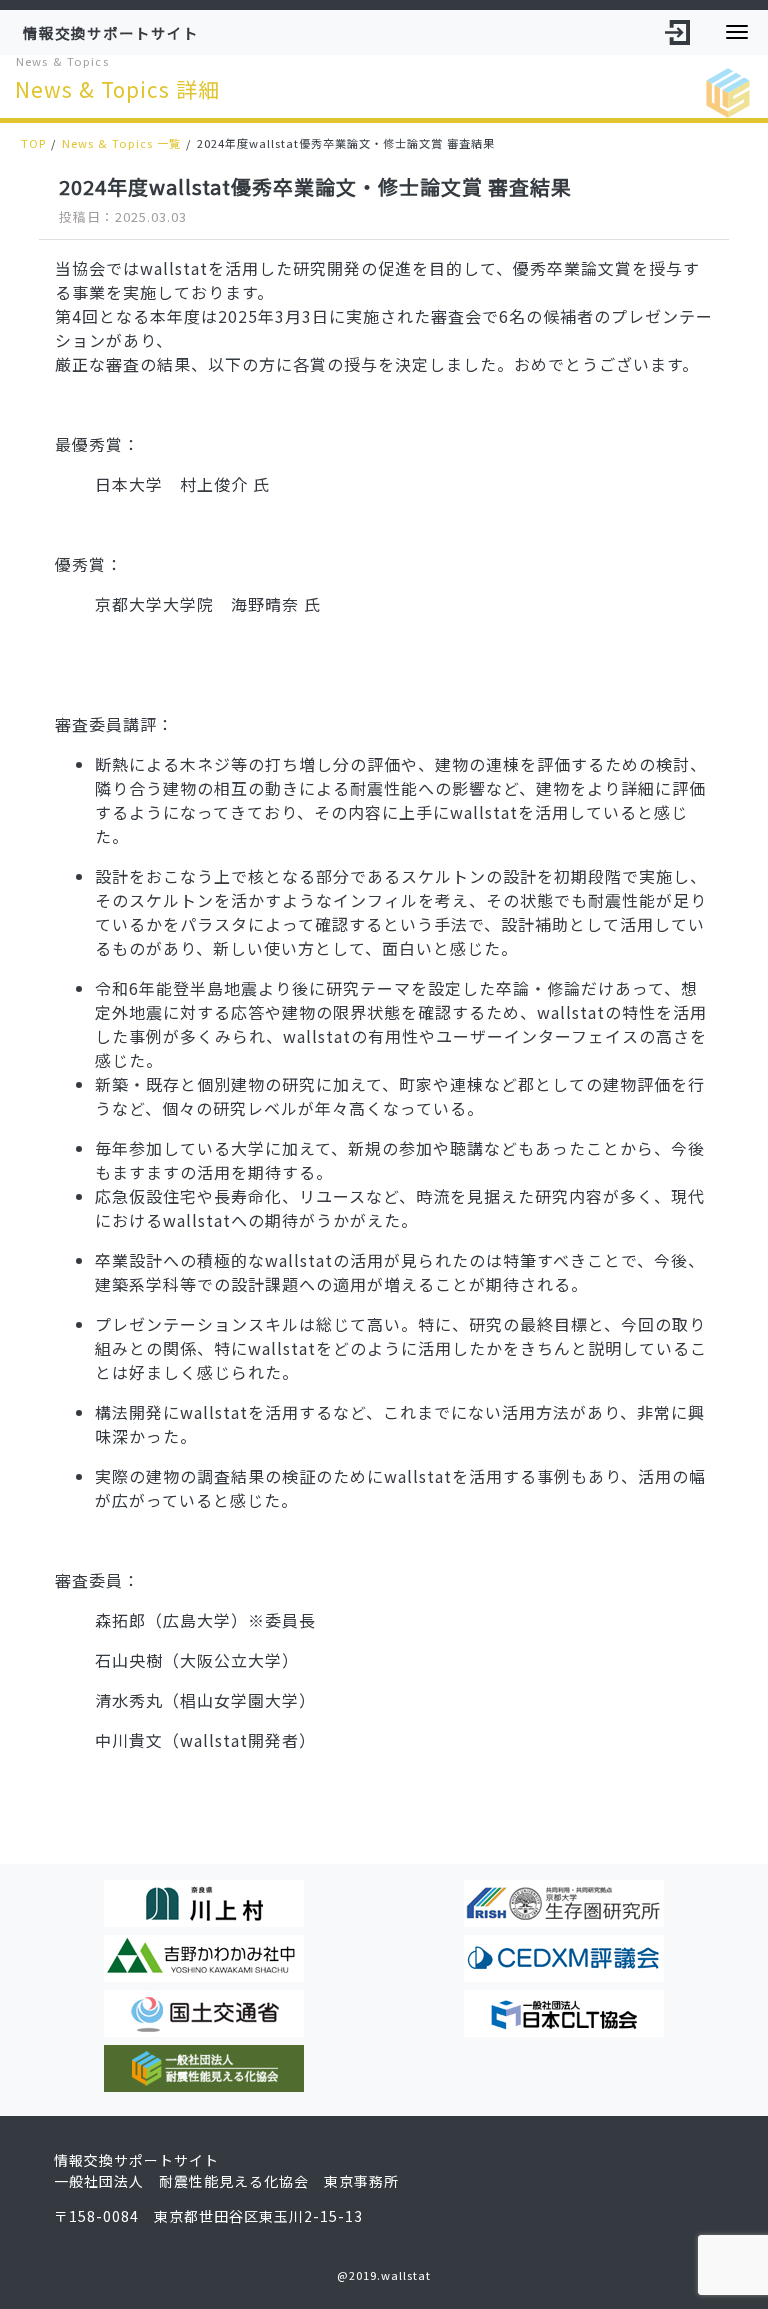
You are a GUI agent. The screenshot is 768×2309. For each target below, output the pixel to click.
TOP (33, 143)
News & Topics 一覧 (121, 143)
